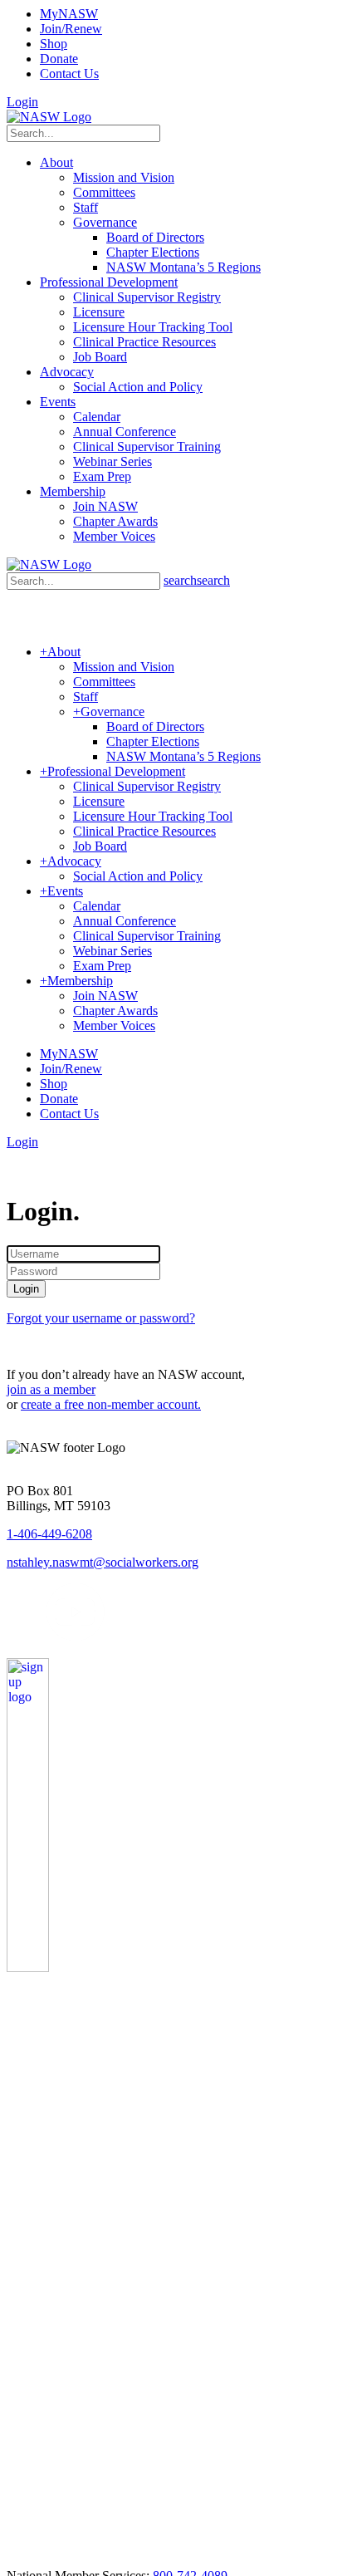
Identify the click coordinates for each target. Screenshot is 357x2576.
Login (22, 102)
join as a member (51, 1389)
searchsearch (197, 580)
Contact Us (69, 74)
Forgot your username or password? (101, 1318)
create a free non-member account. (111, 1404)
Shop (54, 44)
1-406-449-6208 (49, 1534)
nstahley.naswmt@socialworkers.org (103, 1562)
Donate (59, 59)
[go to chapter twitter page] (17, 1637)
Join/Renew (71, 29)
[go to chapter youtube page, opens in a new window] (75, 1637)
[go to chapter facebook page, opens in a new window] (37, 1637)
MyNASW (69, 14)
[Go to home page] (49, 117)
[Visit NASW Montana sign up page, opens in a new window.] (67, 1968)
